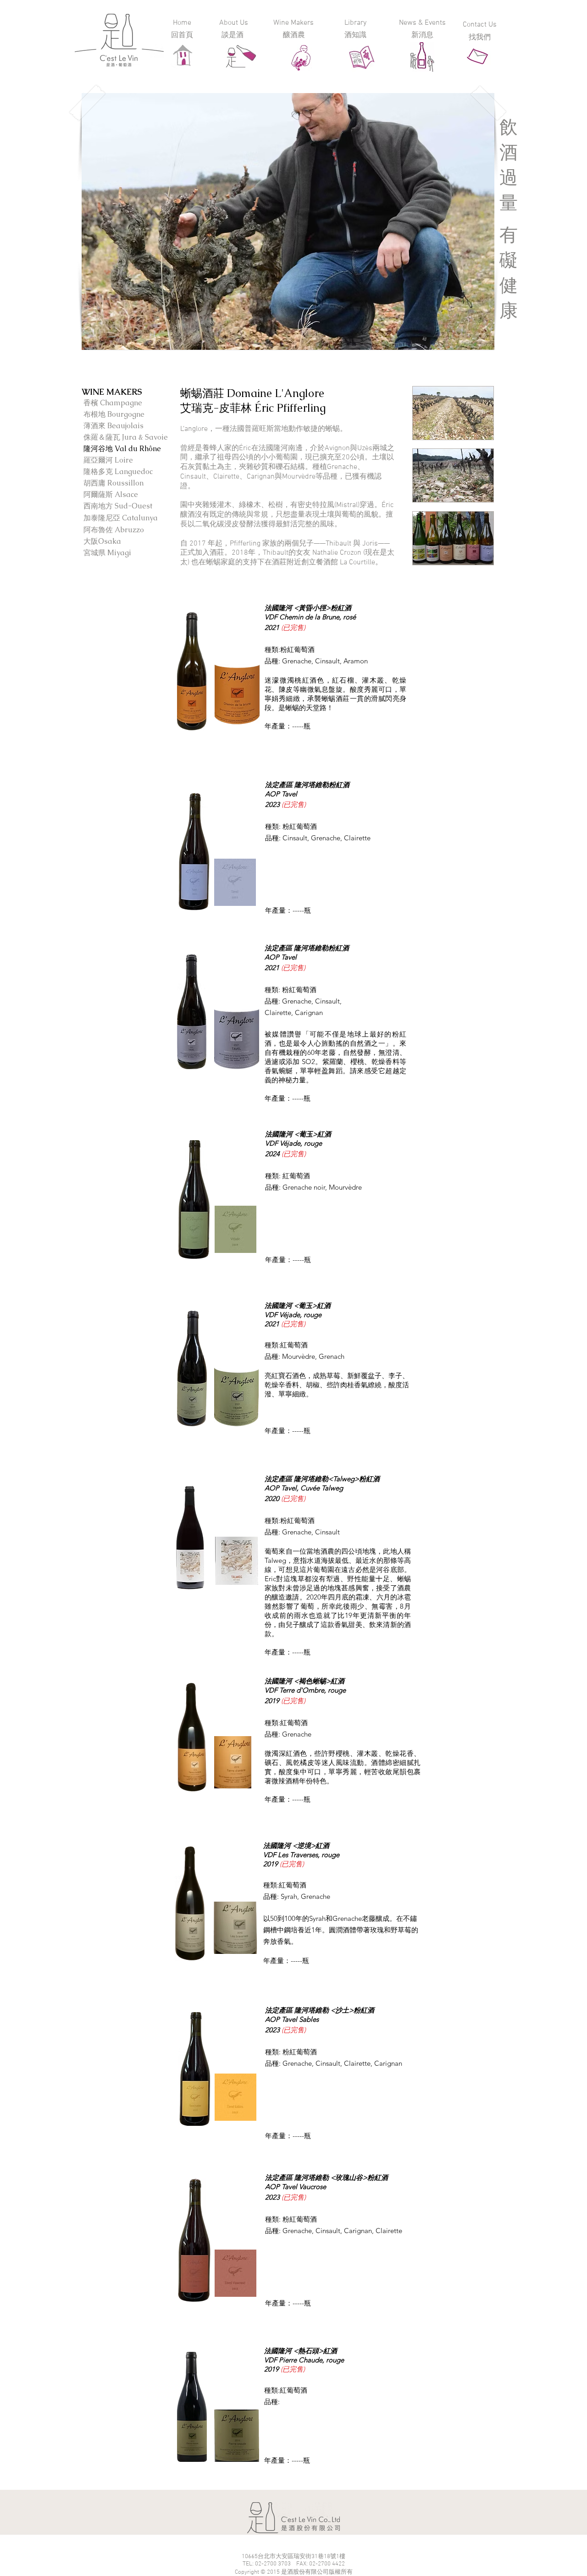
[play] (475, 342)
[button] (288, 221)
